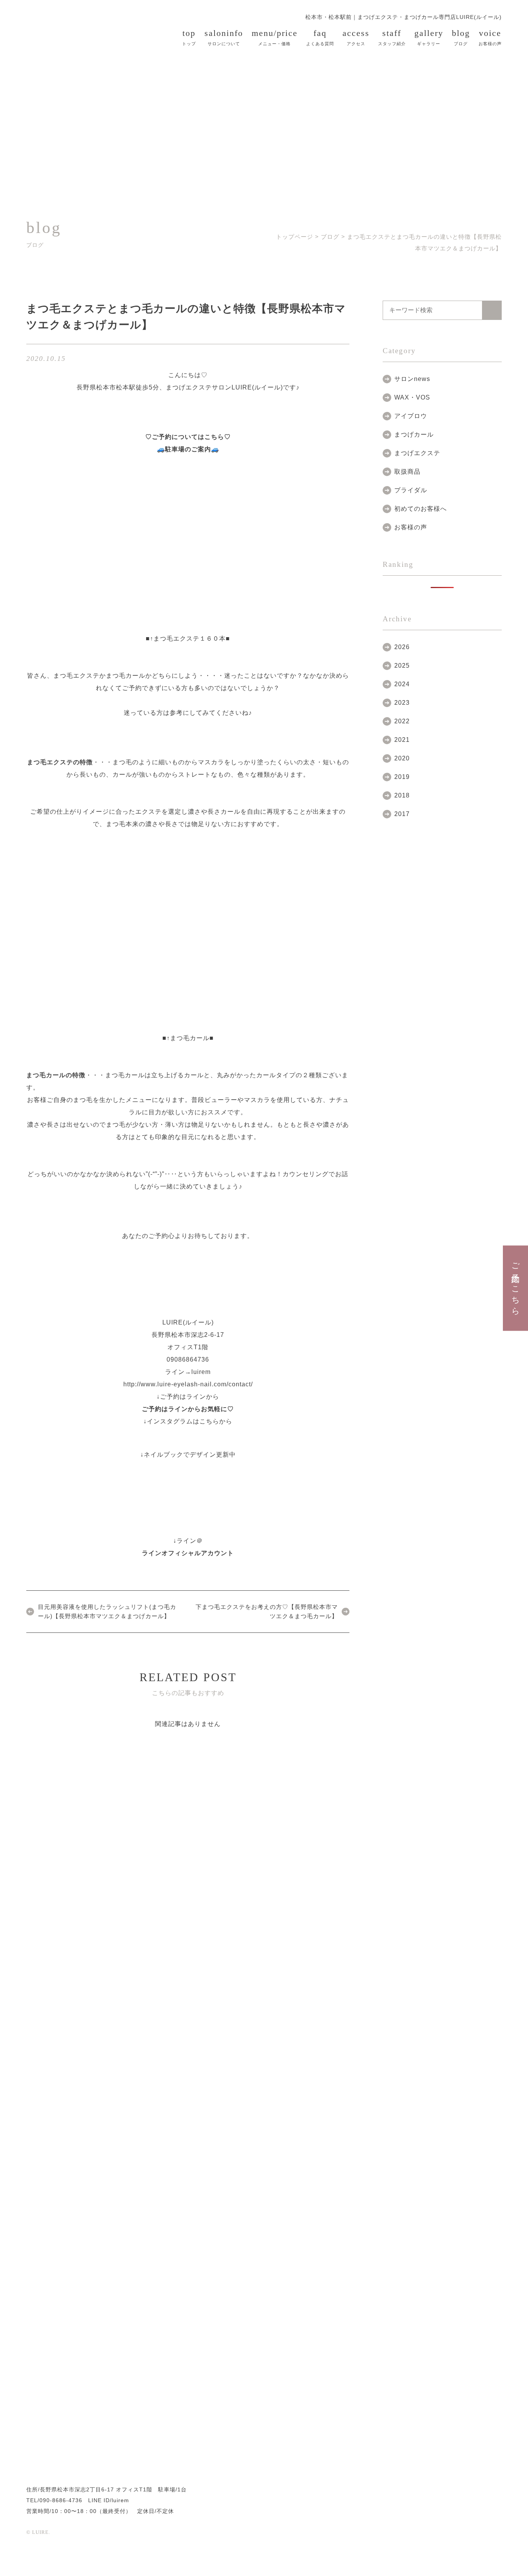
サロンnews (412, 379)
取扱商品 (407, 472)
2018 (402, 795)
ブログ (461, 37)
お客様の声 (490, 37)
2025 (402, 666)
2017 (402, 814)
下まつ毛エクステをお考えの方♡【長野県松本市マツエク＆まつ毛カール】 (267, 1611)
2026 (402, 647)
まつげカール (414, 434)
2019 (402, 777)
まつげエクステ (417, 453)
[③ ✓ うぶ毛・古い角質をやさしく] (492, 2356)
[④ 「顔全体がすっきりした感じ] (416, 2356)
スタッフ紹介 (392, 37)
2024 (402, 684)
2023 (402, 703)
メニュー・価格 (275, 37)
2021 (402, 740)
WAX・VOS (412, 397)
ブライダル (411, 490)
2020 (402, 758)
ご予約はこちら (516, 1284)
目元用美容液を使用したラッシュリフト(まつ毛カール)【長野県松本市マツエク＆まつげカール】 (107, 1611)
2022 (402, 721)
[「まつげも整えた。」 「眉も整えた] (112, 2356)
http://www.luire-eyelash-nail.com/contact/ (188, 1384)
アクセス (356, 37)
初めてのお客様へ (421, 509)
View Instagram (267, 2408)
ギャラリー (429, 37)
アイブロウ (411, 416)
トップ (189, 37)
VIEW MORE (115, 1843)
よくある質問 (320, 37)
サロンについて (224, 37)
